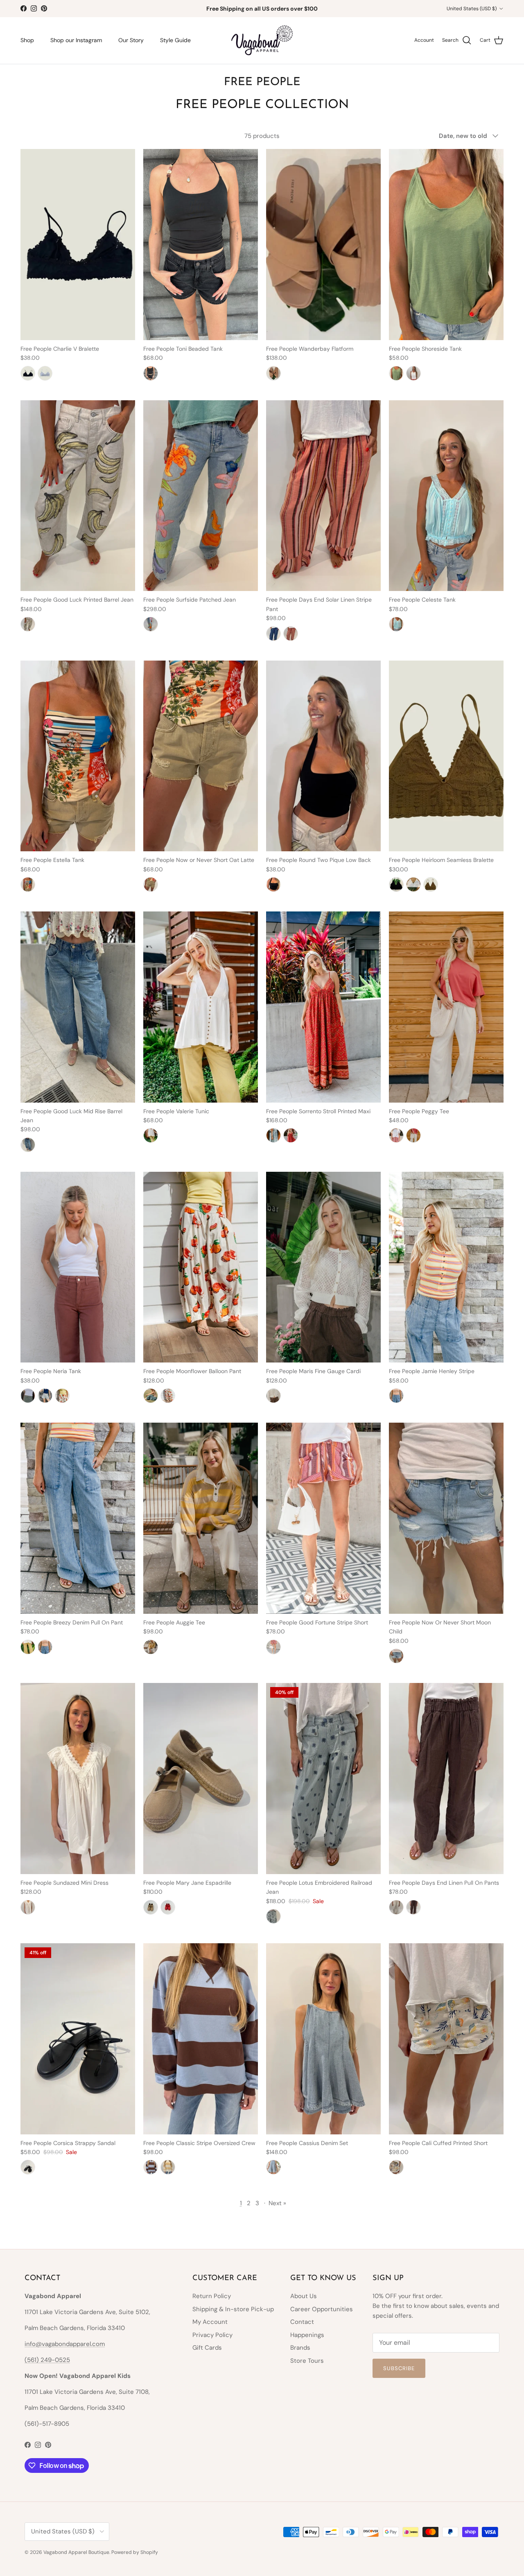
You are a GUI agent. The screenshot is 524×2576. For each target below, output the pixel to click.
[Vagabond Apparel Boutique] (262, 41)
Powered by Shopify (135, 2552)
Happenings (307, 2335)
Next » (277, 2203)
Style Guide (175, 40)
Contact (302, 2322)
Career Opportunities (322, 2309)
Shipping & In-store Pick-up (233, 2309)
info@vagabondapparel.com (65, 2344)
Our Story (131, 40)
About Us (304, 2296)
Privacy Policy (212, 2335)
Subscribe (399, 2368)
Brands (300, 2348)
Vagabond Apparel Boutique (76, 2552)
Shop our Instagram (76, 40)
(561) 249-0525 (47, 2360)
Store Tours (307, 2361)
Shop (27, 40)
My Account (210, 2322)
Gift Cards (207, 2348)
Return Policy (212, 2296)
